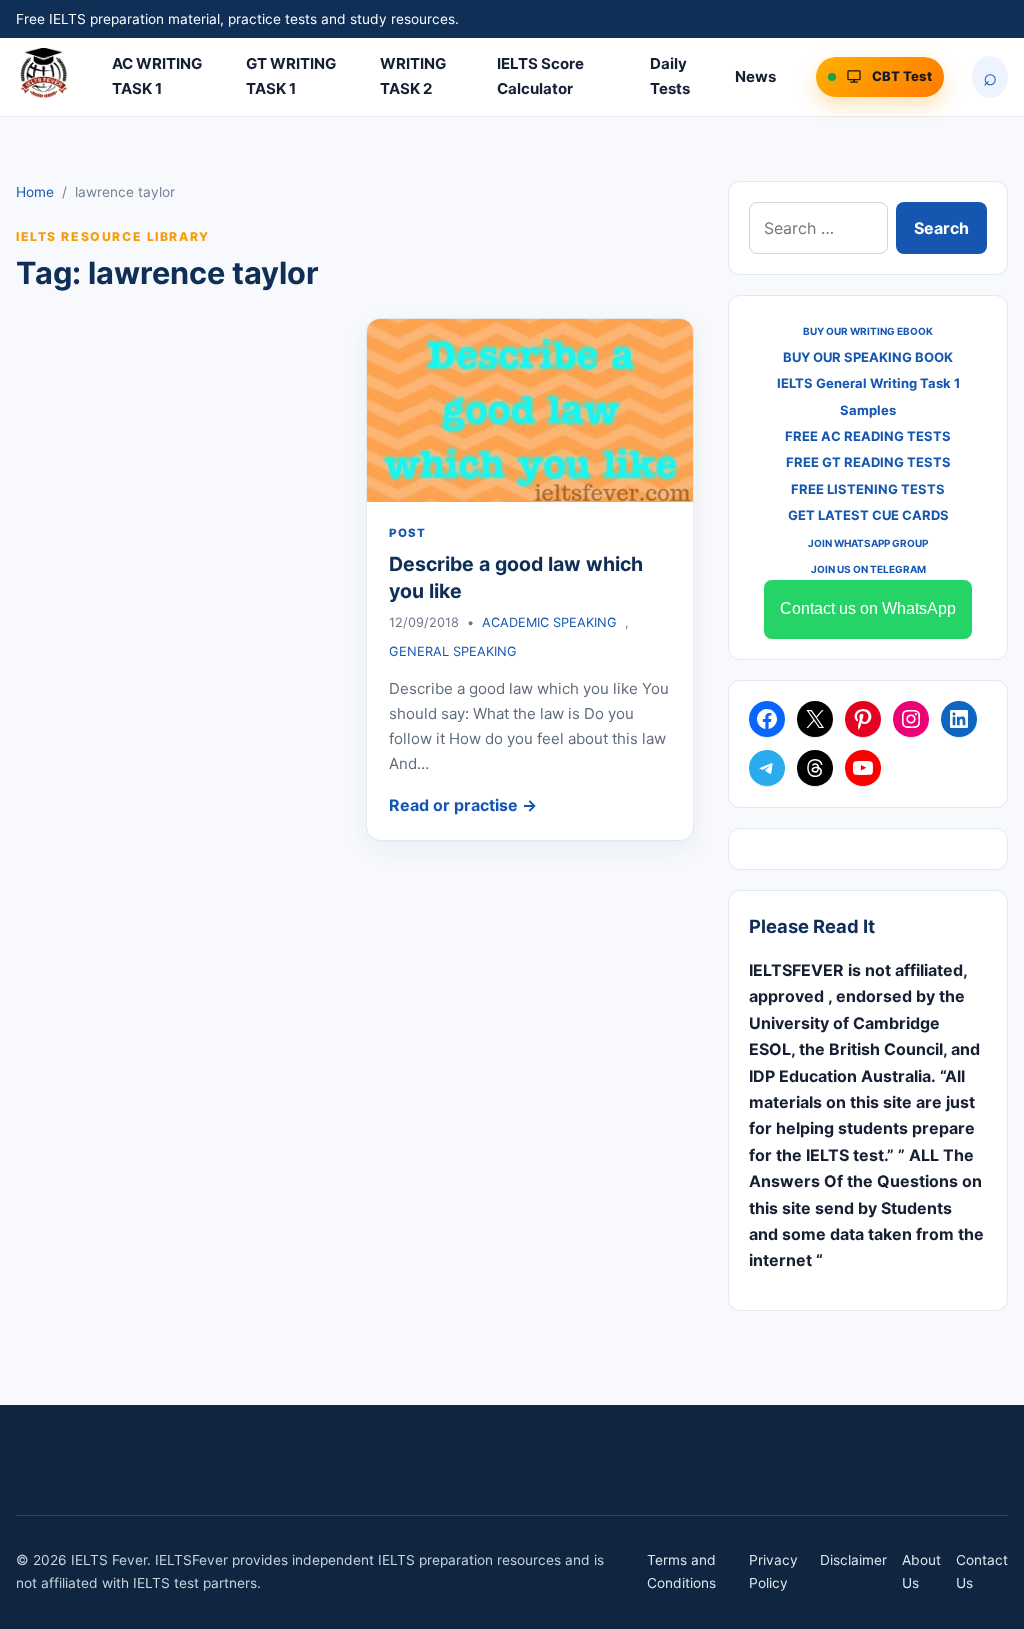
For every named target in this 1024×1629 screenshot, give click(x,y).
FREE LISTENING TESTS (868, 489)
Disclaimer (853, 1560)
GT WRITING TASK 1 (291, 76)
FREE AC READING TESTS (868, 436)
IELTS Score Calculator (540, 76)
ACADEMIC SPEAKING (549, 622)
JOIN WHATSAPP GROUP (868, 543)
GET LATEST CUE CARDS (868, 515)
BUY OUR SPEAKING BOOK (868, 357)
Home (35, 192)
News (755, 76)
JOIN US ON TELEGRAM (868, 569)
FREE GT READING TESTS (868, 462)
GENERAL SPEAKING (453, 651)
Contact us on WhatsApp (868, 608)
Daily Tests (670, 76)
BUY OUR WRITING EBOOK (868, 331)
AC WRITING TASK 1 (157, 76)
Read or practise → (463, 805)
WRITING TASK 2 (413, 76)
